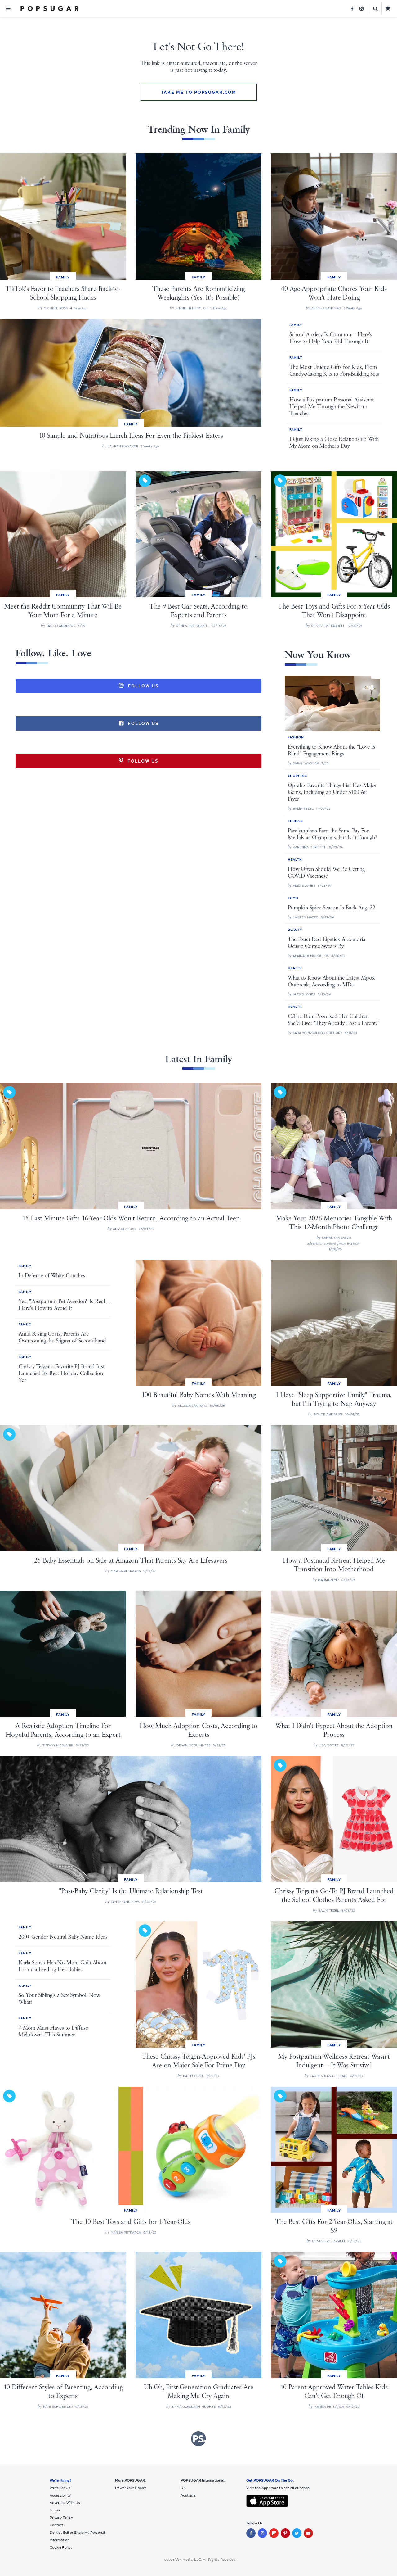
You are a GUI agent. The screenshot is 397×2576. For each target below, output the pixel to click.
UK (183, 2488)
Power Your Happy (130, 2488)
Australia (188, 2495)
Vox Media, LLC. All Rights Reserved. (206, 2560)
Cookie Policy (61, 2547)
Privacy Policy (61, 2518)
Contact (56, 2525)
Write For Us (60, 2488)
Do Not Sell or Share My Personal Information (77, 2536)
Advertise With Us (65, 2503)
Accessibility (60, 2495)
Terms (55, 2510)
